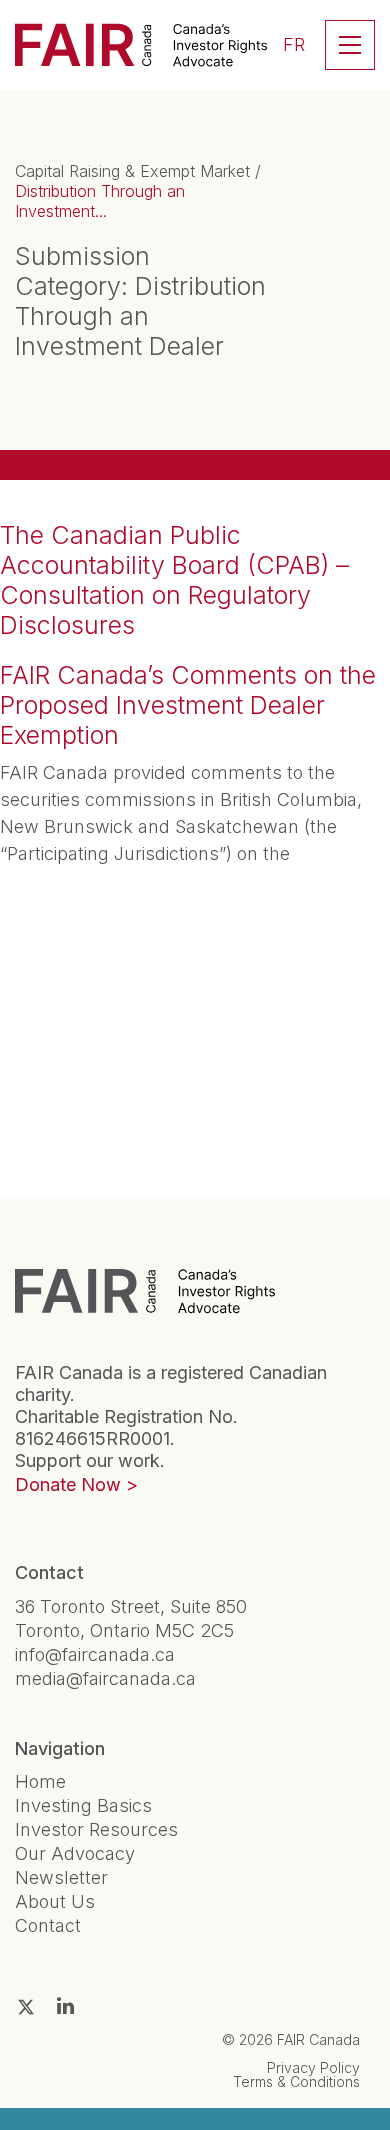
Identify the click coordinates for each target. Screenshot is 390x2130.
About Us (55, 1901)
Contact (48, 1925)
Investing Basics (83, 1805)
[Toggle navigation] (350, 45)
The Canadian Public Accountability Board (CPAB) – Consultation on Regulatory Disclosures (174, 580)
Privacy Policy (313, 2067)
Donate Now (68, 1484)
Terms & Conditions (296, 2081)
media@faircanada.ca (105, 1678)
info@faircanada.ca (95, 1654)
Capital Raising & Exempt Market (132, 171)
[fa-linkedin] (65, 2006)
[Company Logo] (145, 1290)
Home (40, 1781)
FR (294, 44)
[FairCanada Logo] (141, 45)
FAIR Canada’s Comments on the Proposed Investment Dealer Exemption (188, 705)
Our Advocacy (75, 1853)
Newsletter (61, 1877)
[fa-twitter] (26, 2007)
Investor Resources (96, 1829)
